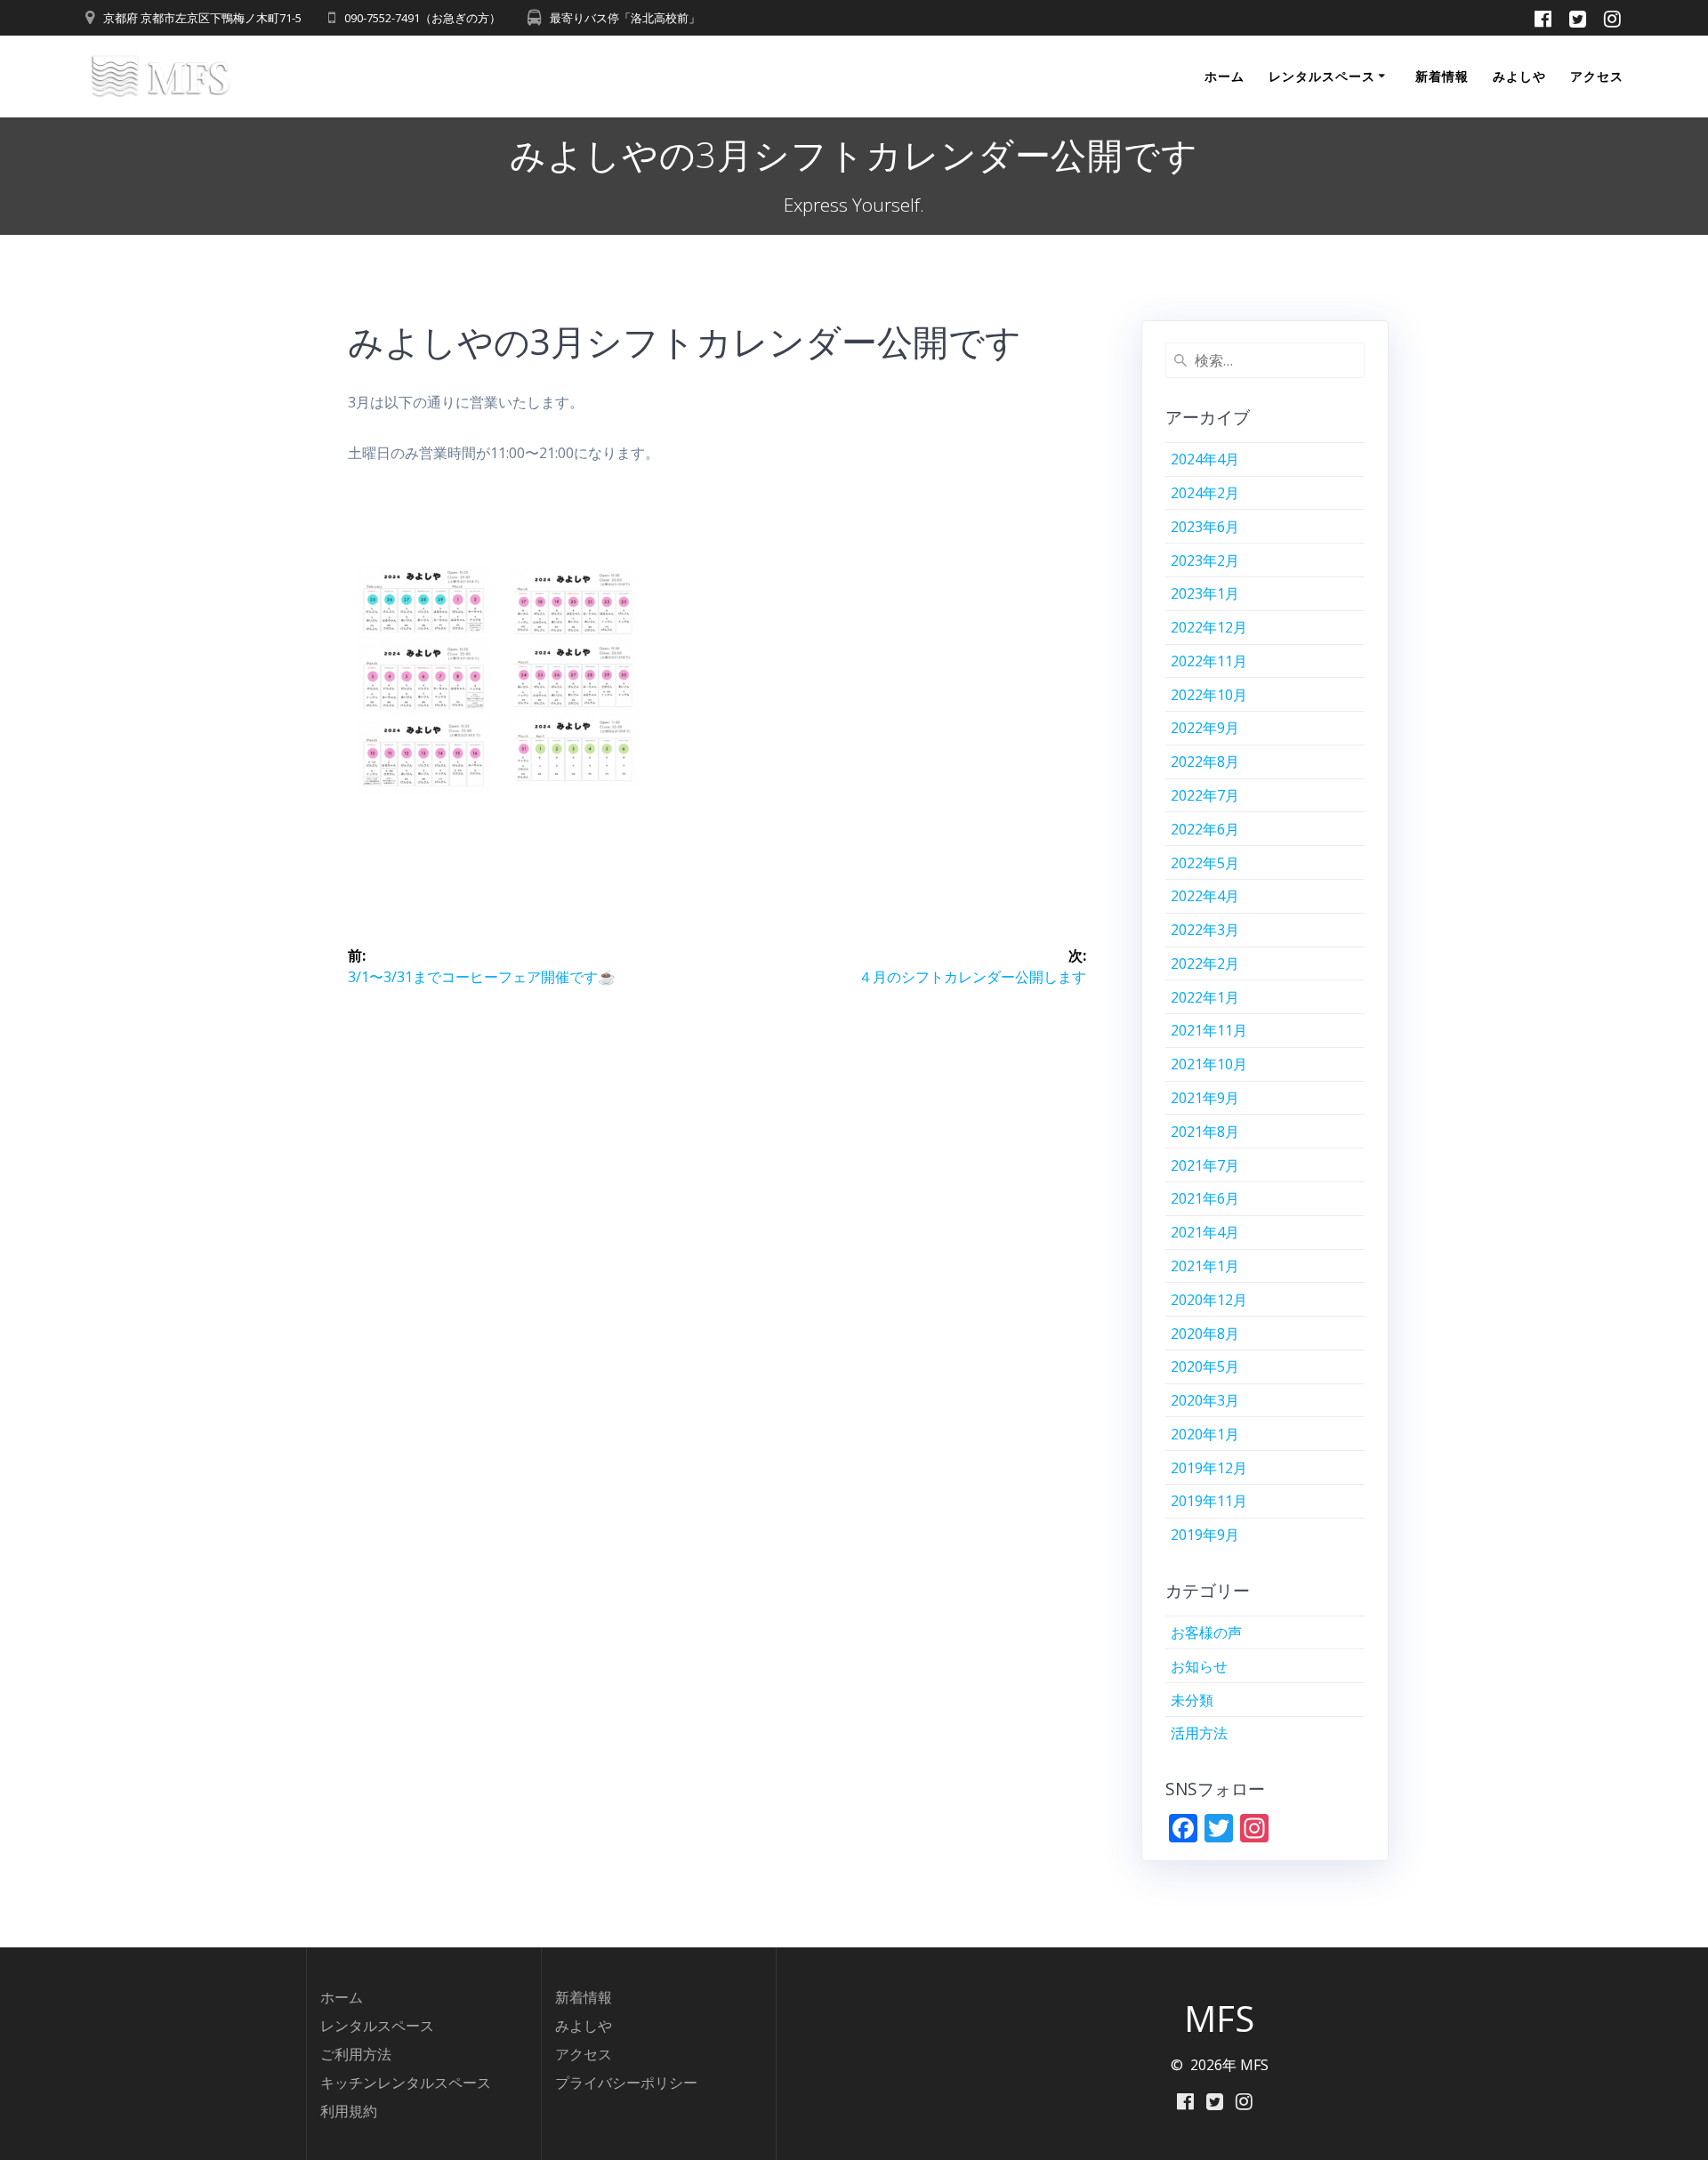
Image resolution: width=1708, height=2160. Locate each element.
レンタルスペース (1322, 76)
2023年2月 (1205, 560)
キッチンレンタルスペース (406, 2083)
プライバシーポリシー (626, 2083)
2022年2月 (1205, 963)
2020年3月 (1205, 1400)
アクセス (1597, 76)
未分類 (1192, 1700)
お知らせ (1199, 1666)
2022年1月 (1205, 997)
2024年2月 (1205, 493)
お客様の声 (1206, 1632)
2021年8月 (1205, 1132)
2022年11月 (1209, 661)
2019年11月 (1209, 1501)
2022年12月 (1209, 627)
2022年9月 (1205, 728)
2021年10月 (1209, 1064)
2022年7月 (1205, 795)
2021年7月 (1205, 1165)
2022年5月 (1205, 863)
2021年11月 (1209, 1030)
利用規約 (349, 2111)
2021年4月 (1205, 1232)
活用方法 (1199, 1733)
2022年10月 (1209, 695)
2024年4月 (1205, 459)
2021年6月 (1205, 1198)
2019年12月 (1209, 1468)
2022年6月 (1205, 829)
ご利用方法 (356, 2054)
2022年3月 (1205, 930)
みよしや (1519, 76)
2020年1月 (1205, 1434)
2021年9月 (1205, 1098)
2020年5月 (1205, 1366)
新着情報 (1442, 76)
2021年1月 (1205, 1266)
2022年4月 (1205, 896)
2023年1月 (1205, 593)
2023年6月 (1205, 527)
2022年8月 (1205, 762)
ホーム (1225, 76)
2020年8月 (1205, 1334)
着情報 (591, 1997)
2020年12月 (1209, 1300)
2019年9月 (1205, 1535)
